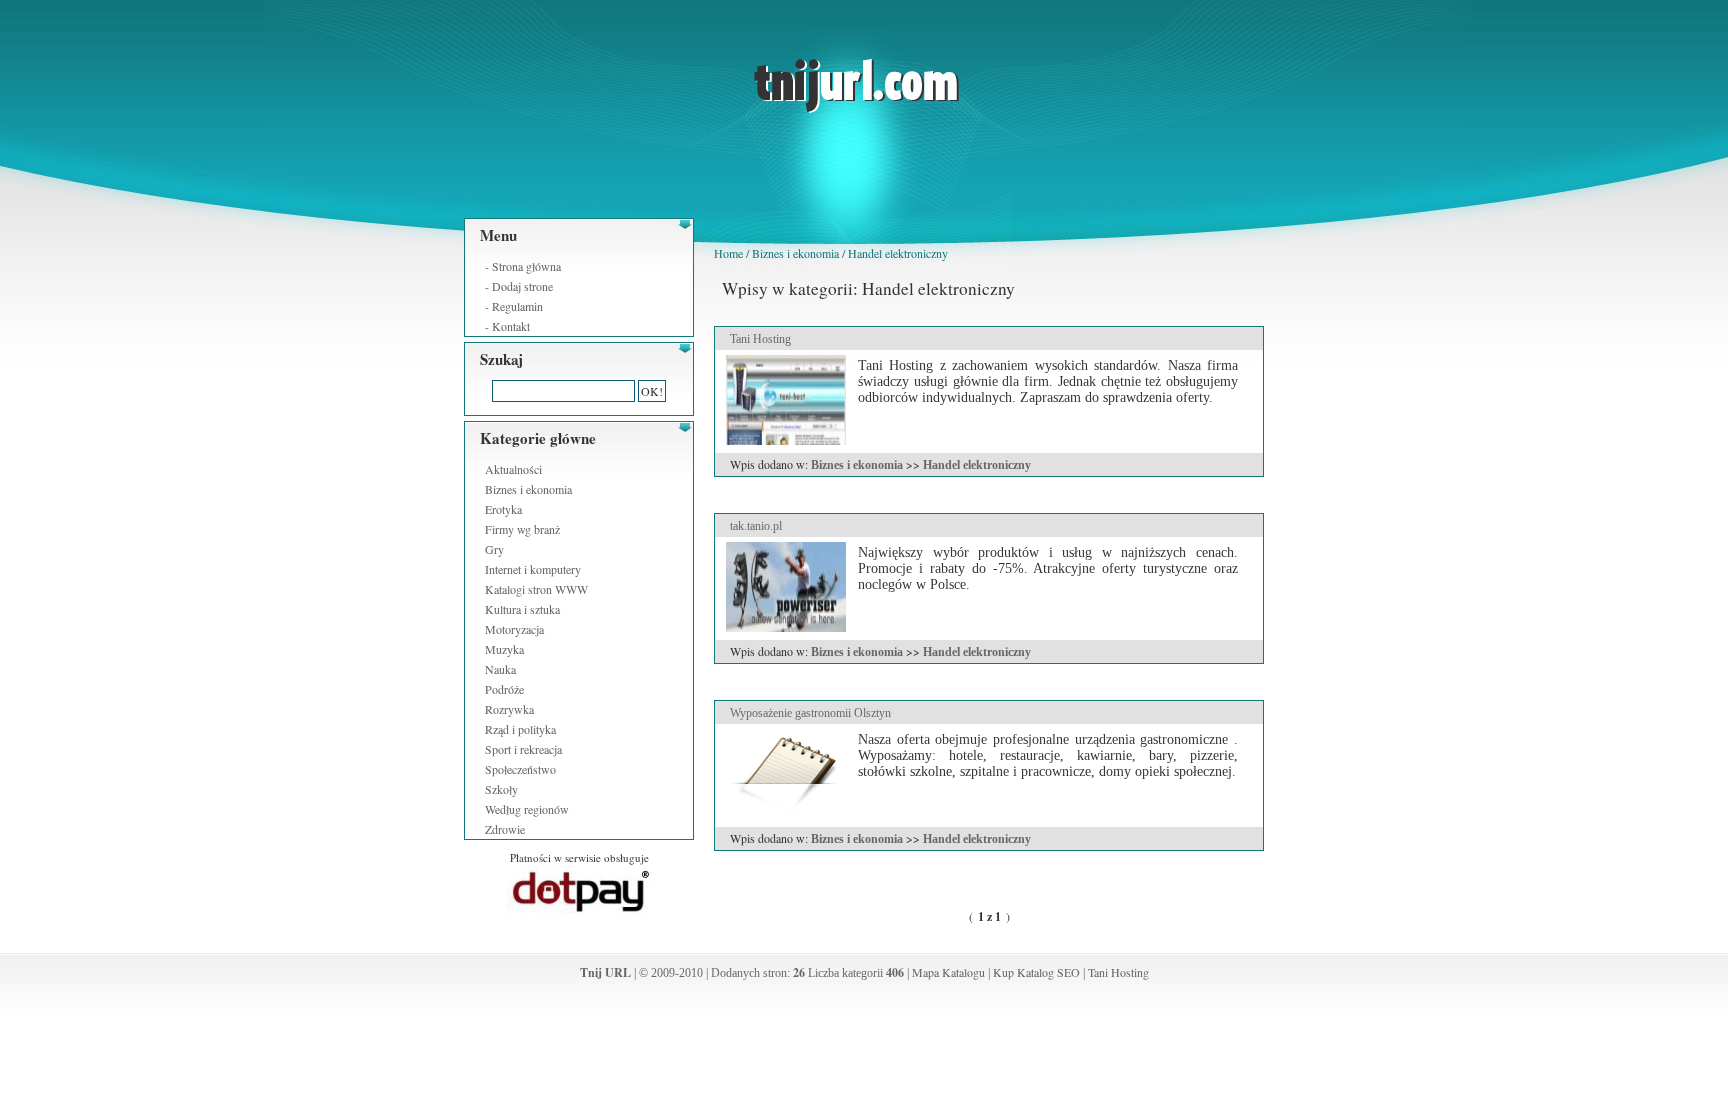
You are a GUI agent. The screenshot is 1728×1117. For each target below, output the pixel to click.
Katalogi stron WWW (536, 589)
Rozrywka (509, 709)
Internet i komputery (533, 569)
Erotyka (503, 509)
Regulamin (517, 306)
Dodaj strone (522, 286)
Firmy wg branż (522, 529)
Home (728, 253)
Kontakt (511, 326)
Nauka (500, 669)
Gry (494, 549)
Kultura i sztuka (522, 609)
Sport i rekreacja (523, 749)
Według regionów (527, 809)
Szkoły (501, 789)
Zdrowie (505, 829)
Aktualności (513, 469)
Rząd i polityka (520, 729)
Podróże (504, 689)
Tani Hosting (760, 339)
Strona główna (526, 266)
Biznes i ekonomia (528, 489)
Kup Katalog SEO (1036, 972)
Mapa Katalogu (948, 972)
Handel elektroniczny (898, 253)
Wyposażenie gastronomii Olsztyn (810, 713)
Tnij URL (605, 972)
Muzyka (504, 649)
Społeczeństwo (520, 769)
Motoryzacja (514, 629)
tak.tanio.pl (756, 526)
